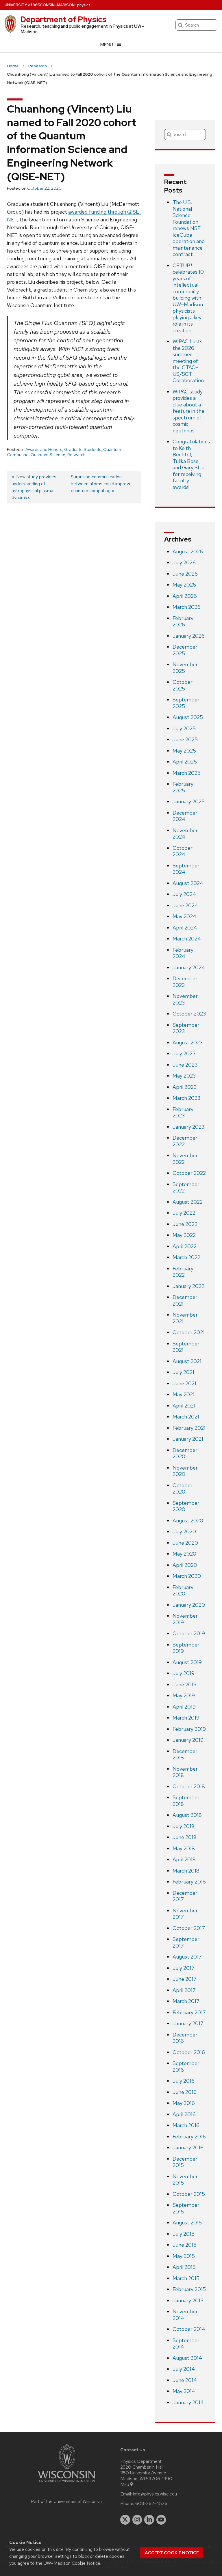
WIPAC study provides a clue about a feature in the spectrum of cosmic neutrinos (188, 411)
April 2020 (185, 1565)
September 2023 (186, 1028)
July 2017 (184, 1968)
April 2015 (184, 2267)
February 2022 (183, 1272)
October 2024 (183, 851)
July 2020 (184, 1531)
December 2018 (185, 1754)
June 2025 (185, 739)
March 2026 (187, 607)
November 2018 (185, 1772)
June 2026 (185, 574)
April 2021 (184, 1406)
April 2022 (185, 1246)
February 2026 (183, 621)
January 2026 (189, 636)
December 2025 (185, 650)
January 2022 (188, 1286)
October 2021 (189, 1332)
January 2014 (188, 2402)
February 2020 (183, 1591)
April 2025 (185, 762)
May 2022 (184, 1235)
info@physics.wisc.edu (155, 2494)
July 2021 (183, 1372)
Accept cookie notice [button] (172, 2553)
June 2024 (185, 905)
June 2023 (185, 1065)
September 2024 (186, 869)
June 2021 (184, 1383)
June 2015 (185, 2245)
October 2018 (189, 1786)
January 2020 (189, 1605)
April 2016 (184, 2114)
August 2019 (187, 1662)
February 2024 (183, 953)
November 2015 (185, 2180)
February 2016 (189, 2137)
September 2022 (186, 1188)
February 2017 (189, 2012)
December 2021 (185, 1300)
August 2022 (188, 1202)
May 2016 (184, 2103)
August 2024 (188, 883)
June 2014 (185, 2380)
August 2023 (188, 1042)
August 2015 (187, 2223)
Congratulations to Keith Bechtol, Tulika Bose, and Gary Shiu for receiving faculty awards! (191, 464)
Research (76, 455)
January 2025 (189, 801)
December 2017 (185, 1896)
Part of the (66, 2502)
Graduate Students (83, 449)
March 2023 (186, 1098)
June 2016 (185, 2092)
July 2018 (184, 1826)
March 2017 (186, 2001)
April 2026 (185, 596)
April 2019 (184, 1707)
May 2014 (184, 2391)
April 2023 (185, 1087)
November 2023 (185, 999)
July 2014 (184, 2369)
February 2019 (189, 1729)
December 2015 (185, 2162)
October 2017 (189, 1928)
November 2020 (185, 1471)
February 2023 (183, 1112)
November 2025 (185, 668)
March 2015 (186, 2278)
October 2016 (189, 2052)
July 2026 (184, 562)
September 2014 (186, 2344)
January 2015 (188, 2300)
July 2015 (184, 2234)
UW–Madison (40, 5)
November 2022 (185, 1159)
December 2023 (185, 982)
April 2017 (184, 1990)
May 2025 (184, 751)
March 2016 (186, 2125)
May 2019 (184, 1695)
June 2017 (185, 1979)
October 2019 (189, 1633)
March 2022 (186, 1257)
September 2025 (186, 703)
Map (125, 2484)
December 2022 (185, 1141)
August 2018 (187, 1815)
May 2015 (184, 2256)
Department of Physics (63, 19)
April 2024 (185, 928)
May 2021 (184, 1394)
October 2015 (189, 2194)
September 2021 (186, 1347)
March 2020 (187, 1576)
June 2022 (185, 1224)
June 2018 (185, 1837)
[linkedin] (149, 2520)
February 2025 (183, 787)
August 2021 (187, 1361)
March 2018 (186, 1871)
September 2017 (186, 1942)
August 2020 (188, 1521)
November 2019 (185, 1619)
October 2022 (189, 1173)
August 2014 (187, 2358)
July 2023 (184, 1053)
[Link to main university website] (66, 2483)
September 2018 (186, 1801)
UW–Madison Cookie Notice (72, 2563)
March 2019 (186, 1718)
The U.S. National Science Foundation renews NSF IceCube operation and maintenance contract (189, 228)
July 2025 (184, 728)
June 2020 (185, 1543)
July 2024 (184, 894)
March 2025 (187, 773)
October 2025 (183, 685)
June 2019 (185, 1684)
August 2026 (188, 551)
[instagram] (137, 2520)
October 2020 (183, 1489)
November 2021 (185, 1318)
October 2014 (189, 2329)
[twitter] (125, 2520)
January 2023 (188, 1127)
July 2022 (184, 1213)
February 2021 (189, 1428)
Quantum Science (48, 455)
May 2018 (184, 1848)
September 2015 (186, 2208)
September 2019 (186, 1648)
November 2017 (185, 1914)
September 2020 (186, 1506)
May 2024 (184, 916)
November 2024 (185, 834)
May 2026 (184, 585)
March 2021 (186, 1417)
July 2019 (184, 1673)
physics (84, 5)
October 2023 (189, 1014)
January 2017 (188, 2023)
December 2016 (185, 2038)
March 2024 (187, 939)
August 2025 (188, 717)
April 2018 (184, 1859)
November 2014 (185, 2315)
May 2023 (184, 1076)
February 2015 (189, 2289)
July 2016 (184, 2081)
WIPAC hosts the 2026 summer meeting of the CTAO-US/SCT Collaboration (188, 361)
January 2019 (188, 1740)
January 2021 (188, 1439)
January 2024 (189, 967)
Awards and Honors (44, 449)
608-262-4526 (151, 2504)
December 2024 (185, 816)
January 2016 (188, 2147)
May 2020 (184, 1554)
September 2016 (186, 2067)
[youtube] (161, 2520)
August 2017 (187, 1957)
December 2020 (185, 1453)
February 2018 (189, 1882)
